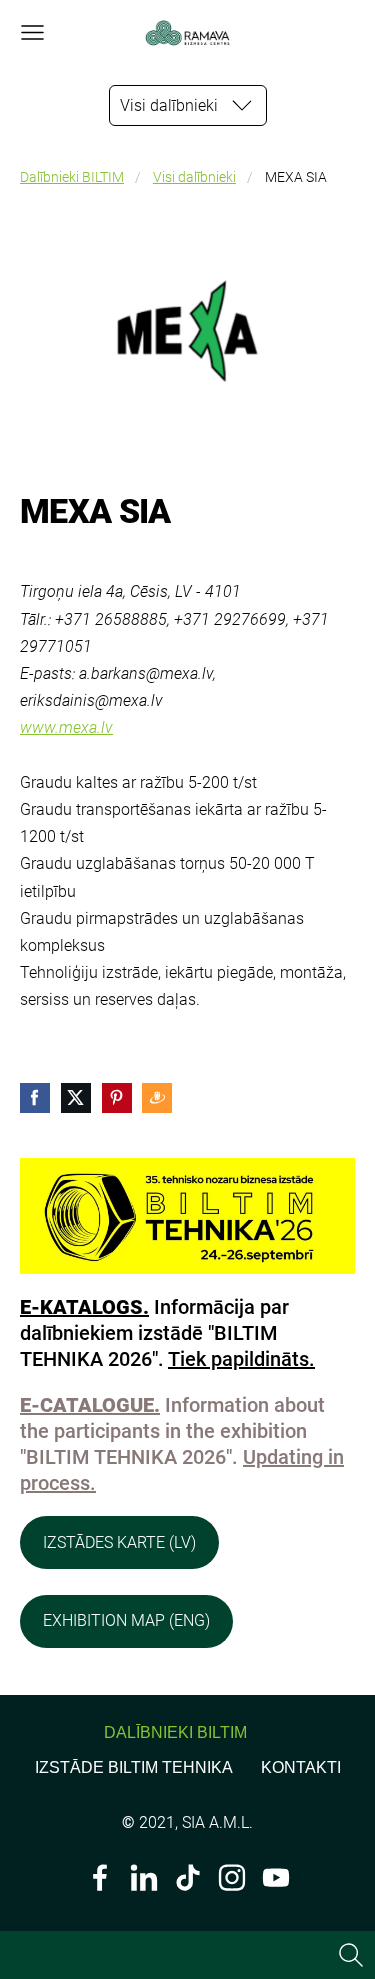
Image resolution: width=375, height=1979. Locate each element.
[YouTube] (276, 1877)
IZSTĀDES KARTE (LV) (119, 1542)
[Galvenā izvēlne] (32, 32)
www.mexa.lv (66, 727)
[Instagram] (232, 1877)
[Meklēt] (351, 1955)
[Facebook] (100, 1877)
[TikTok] (188, 1877)
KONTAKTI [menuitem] (301, 1767)
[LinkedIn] (144, 1877)
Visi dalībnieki (194, 177)
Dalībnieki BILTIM (72, 177)
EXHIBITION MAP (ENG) (126, 1620)
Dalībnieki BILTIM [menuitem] (175, 1732)
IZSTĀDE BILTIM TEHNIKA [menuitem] (134, 1767)
